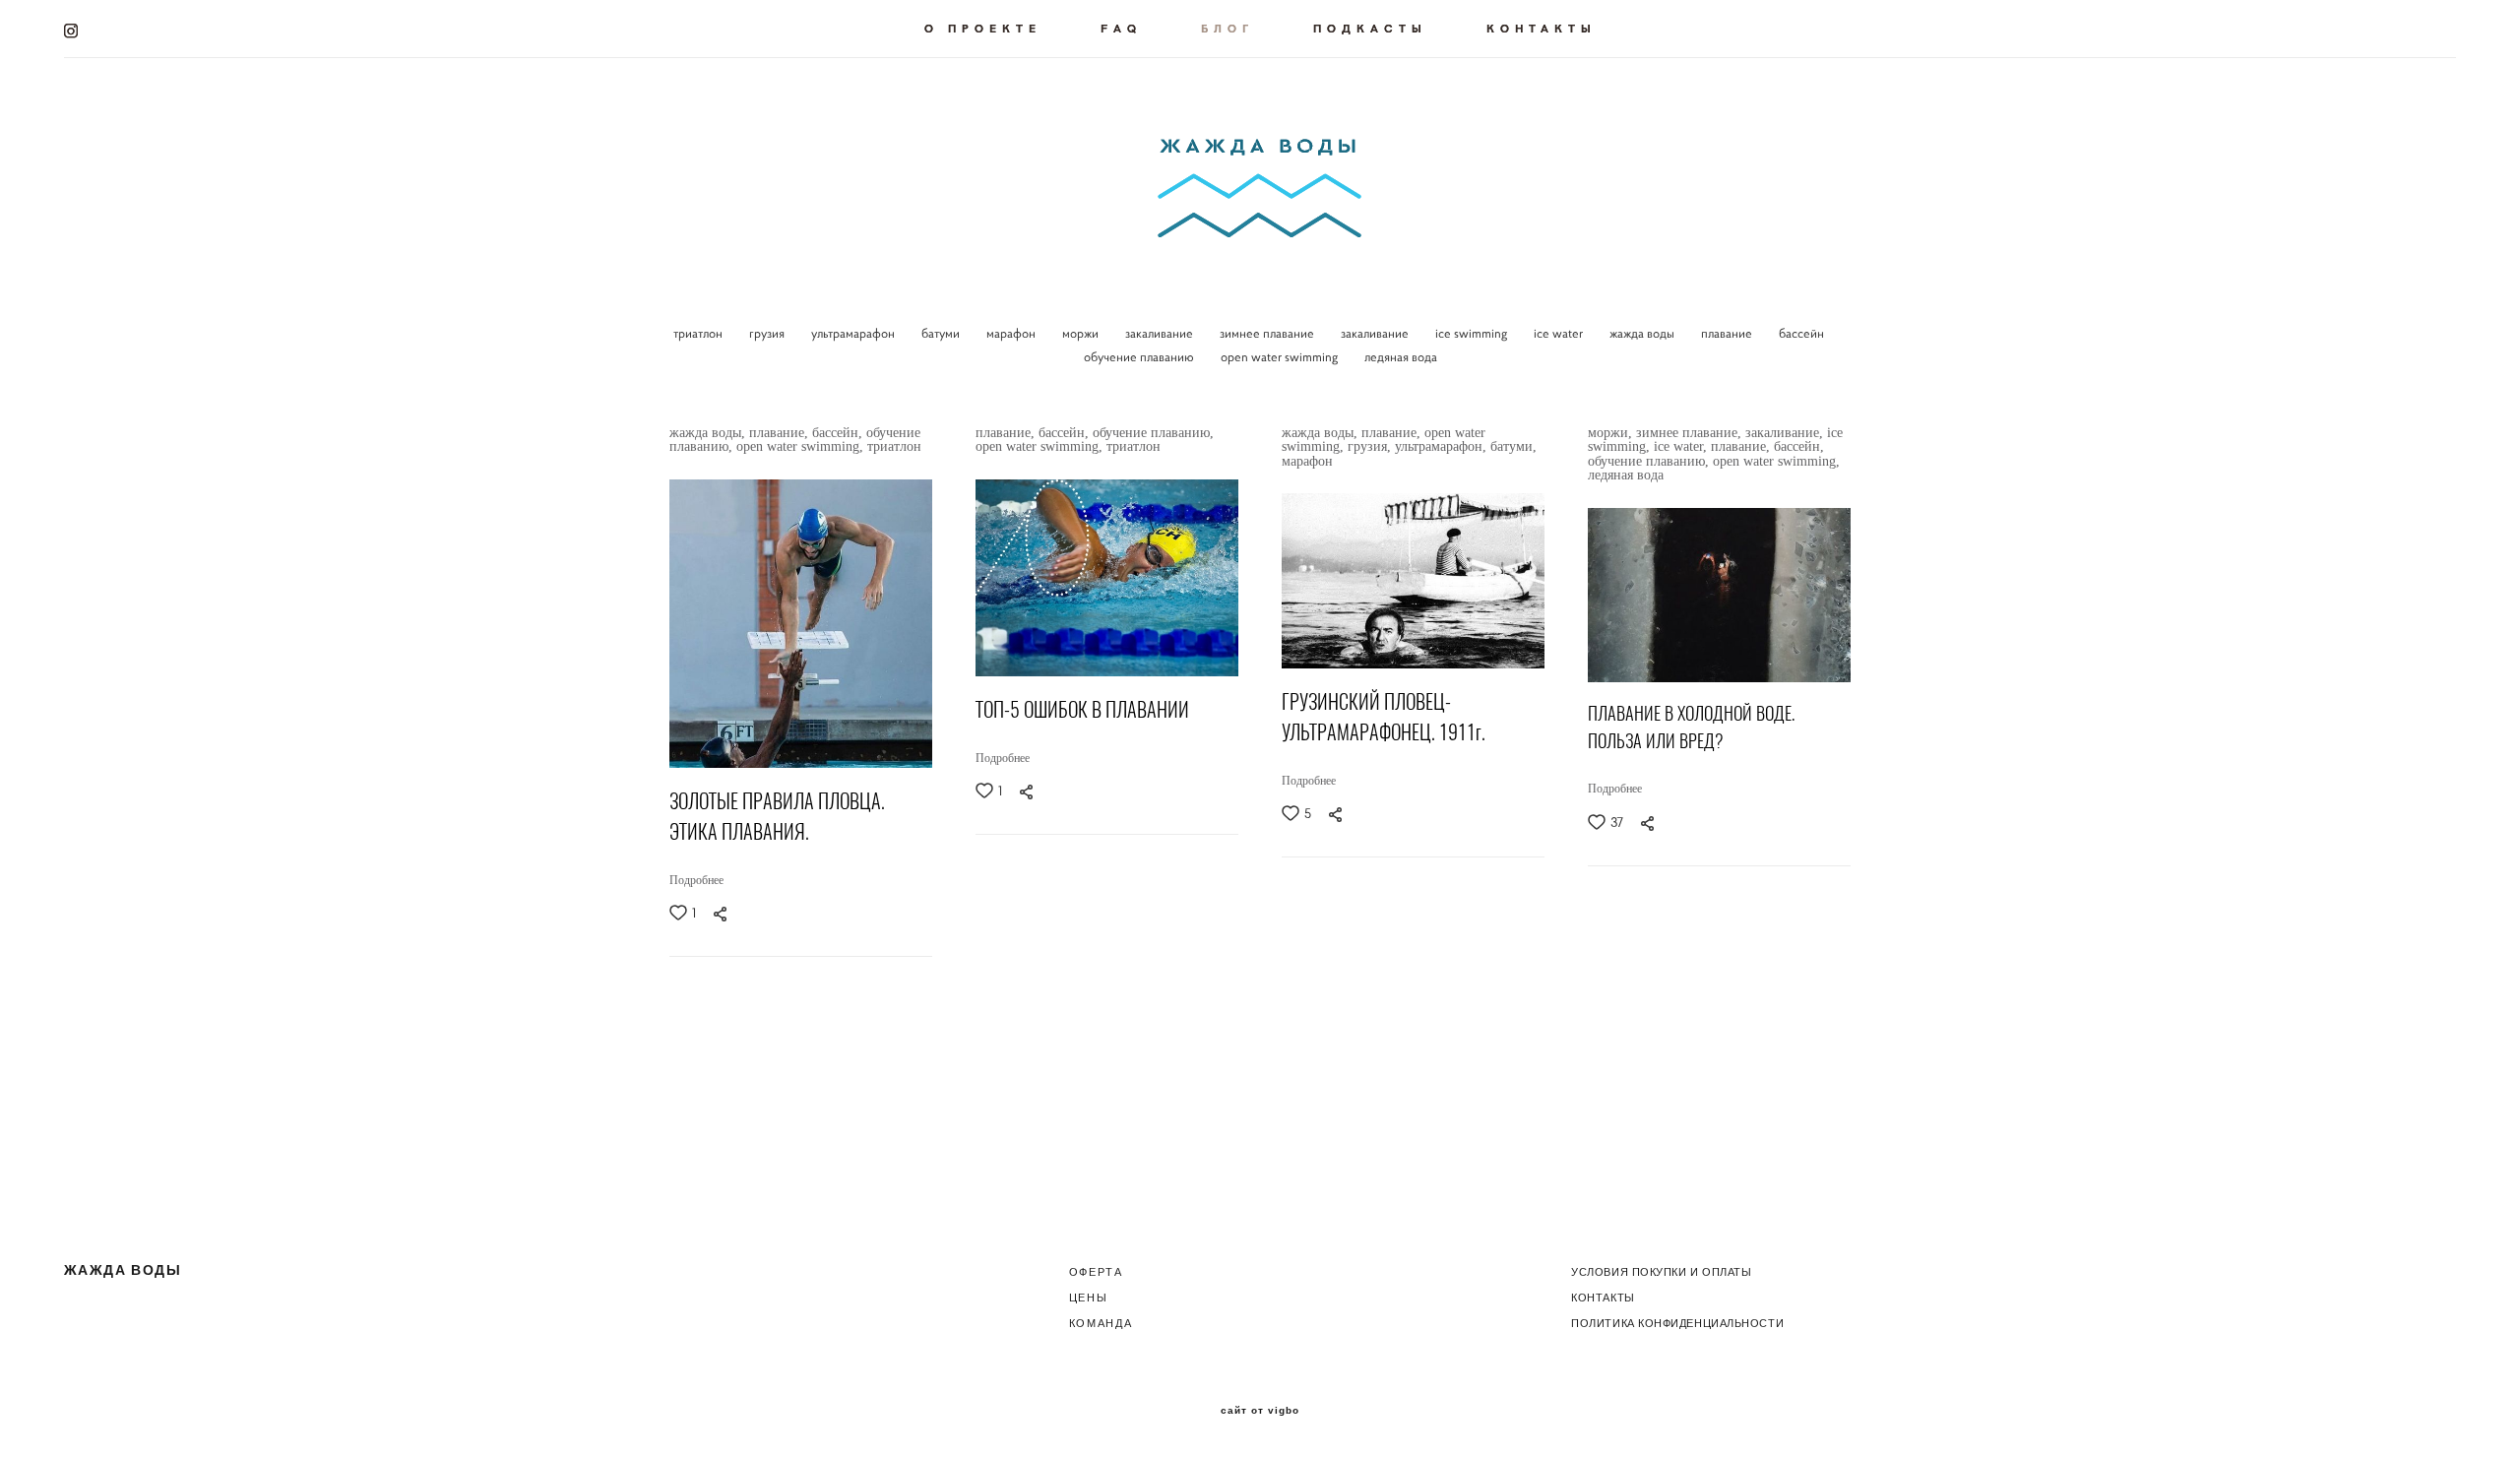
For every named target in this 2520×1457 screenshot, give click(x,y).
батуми (942, 333)
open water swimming (1281, 357)
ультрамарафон (854, 333)
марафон (1012, 333)
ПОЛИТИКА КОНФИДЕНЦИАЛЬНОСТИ (1677, 1323)
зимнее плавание (1268, 333)
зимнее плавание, (1691, 433)
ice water (1560, 333)
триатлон (699, 333)
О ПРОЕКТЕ (983, 28)
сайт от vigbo (1260, 1411)
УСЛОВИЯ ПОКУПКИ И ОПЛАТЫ (1661, 1272)
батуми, (1513, 446)
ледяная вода (1401, 357)
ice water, (1682, 446)
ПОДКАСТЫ (1370, 28)
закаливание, (1786, 433)
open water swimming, (802, 446)
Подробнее (696, 880)
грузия (768, 333)
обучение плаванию (1140, 357)
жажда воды (1643, 333)
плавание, (781, 433)
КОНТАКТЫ (1542, 28)
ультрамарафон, (1443, 446)
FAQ (1121, 28)
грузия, (1371, 446)
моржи (1082, 333)
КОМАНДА (1101, 1323)
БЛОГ (1228, 28)
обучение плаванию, (1153, 433)
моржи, (1612, 433)
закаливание (1161, 333)
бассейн (1801, 333)
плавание (1728, 333)
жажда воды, (709, 433)
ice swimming (1473, 333)
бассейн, (839, 433)
